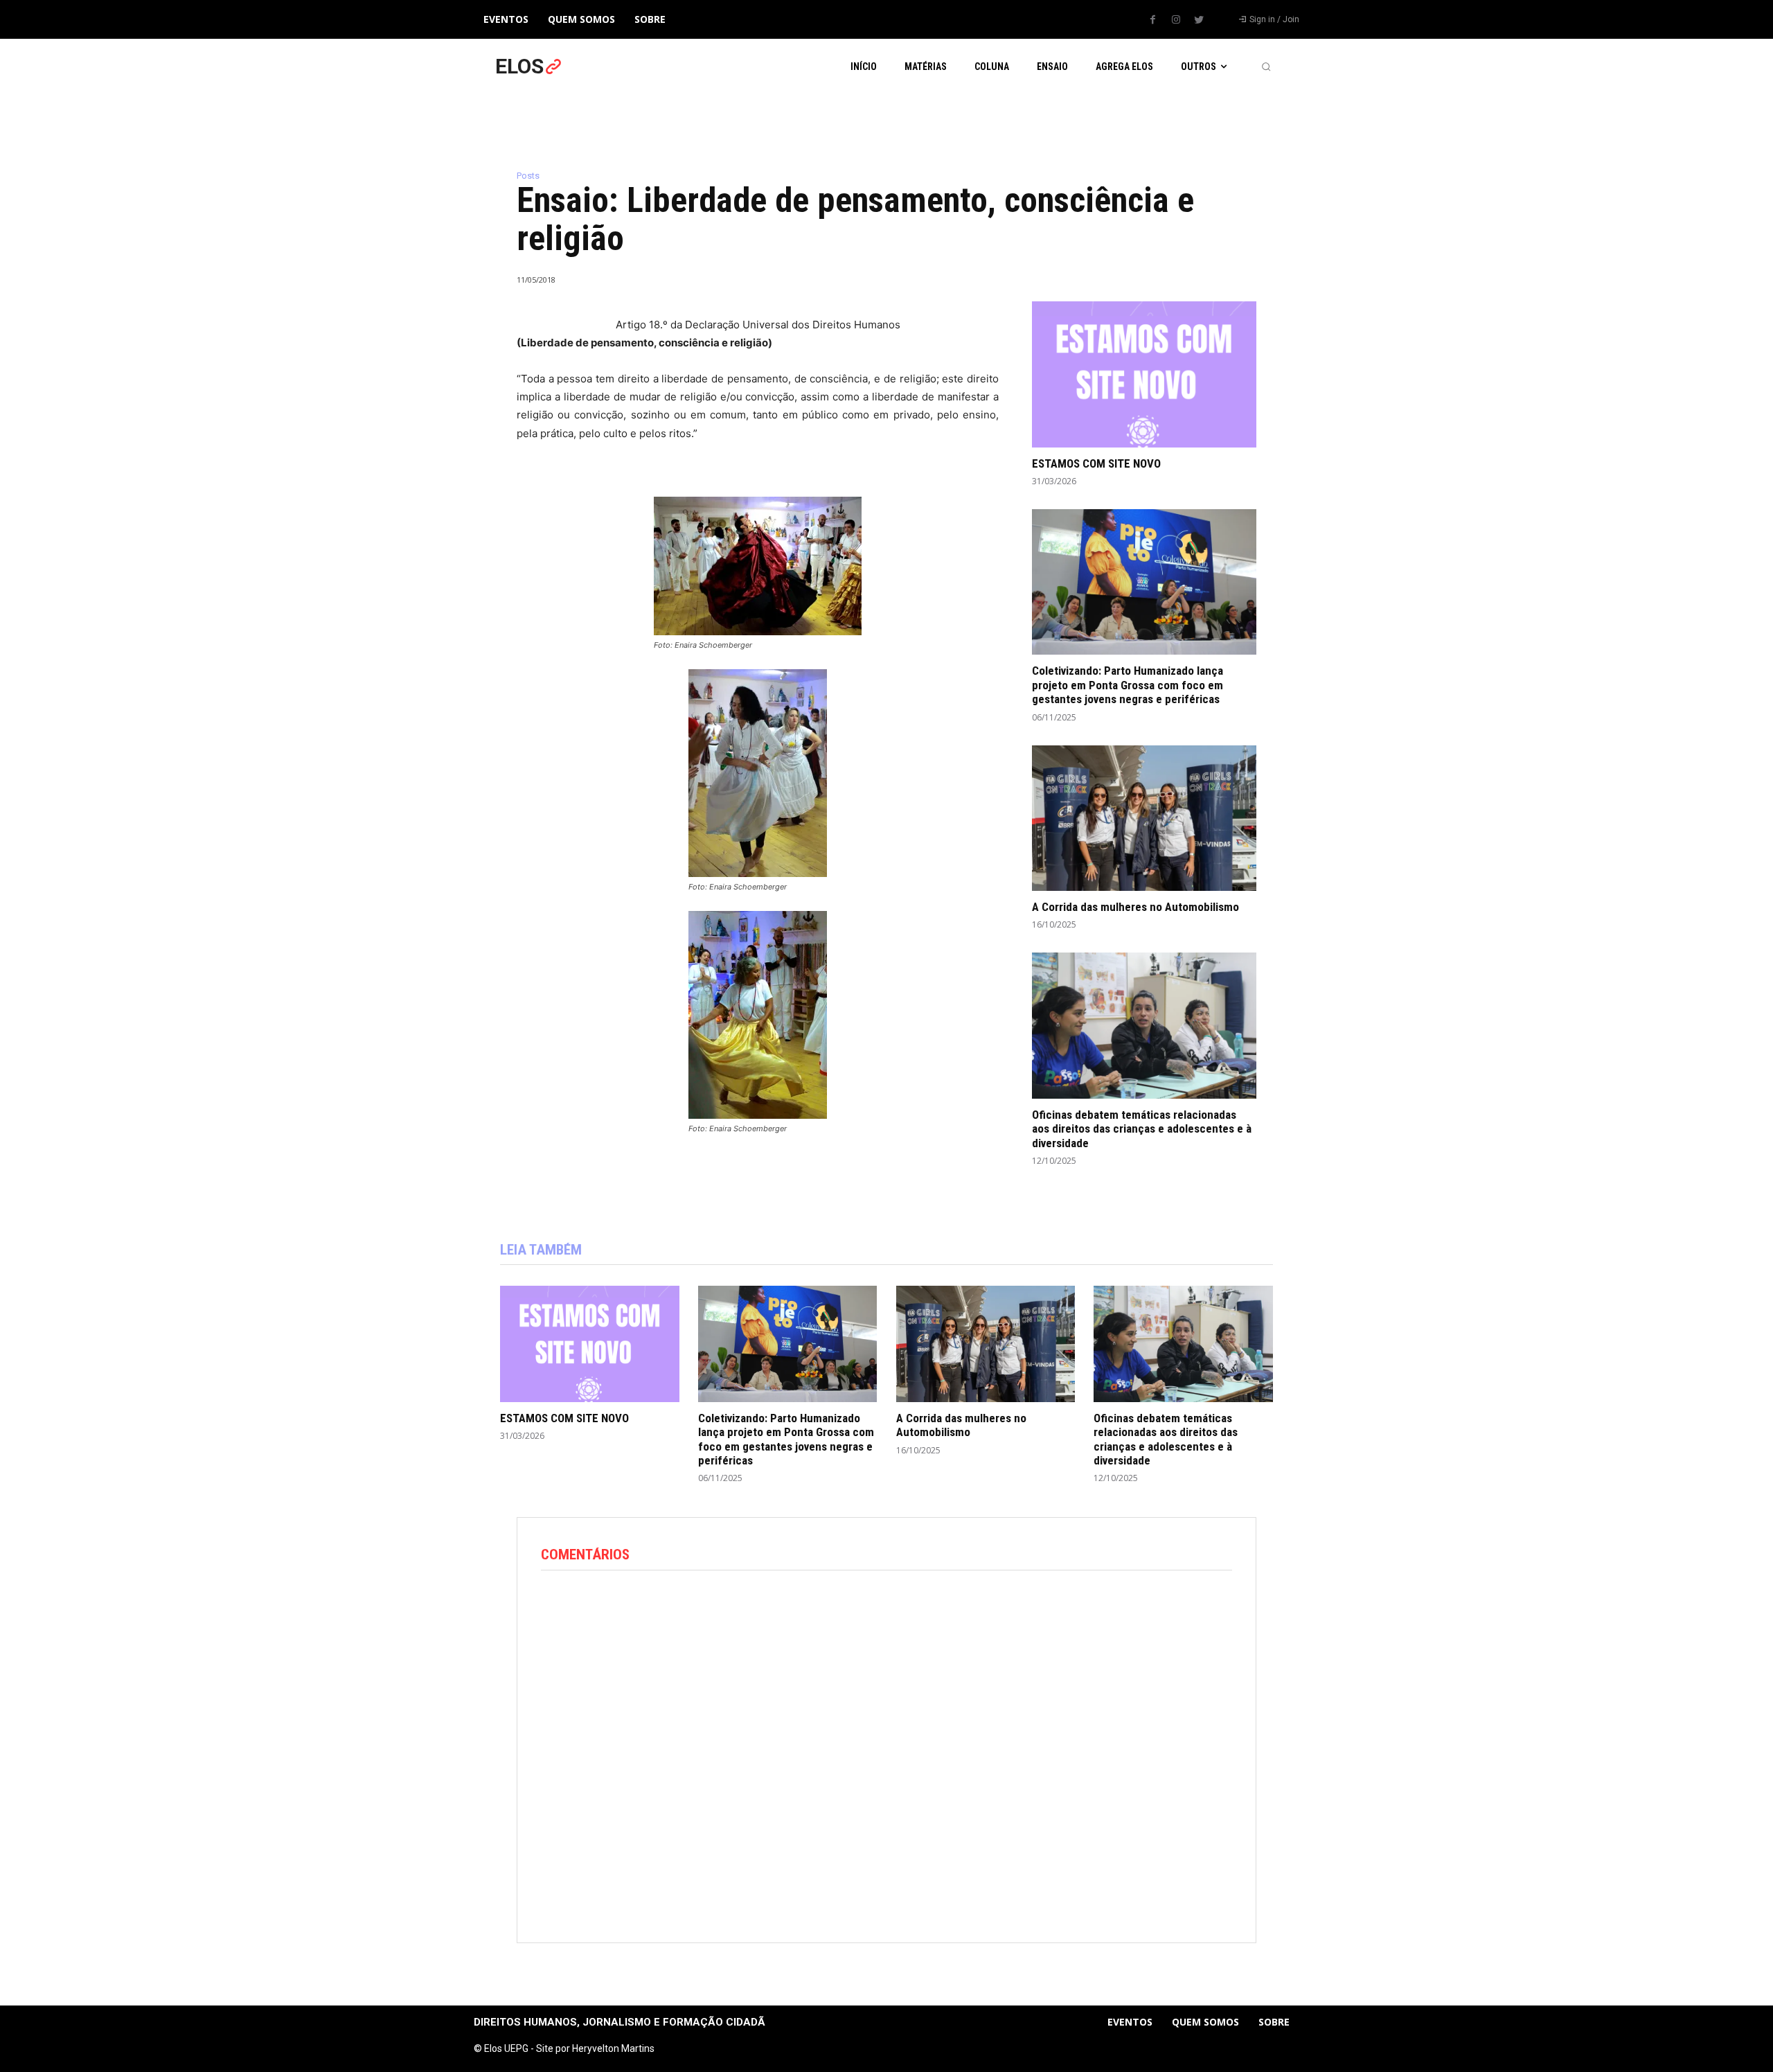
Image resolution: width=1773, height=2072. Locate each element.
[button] (1266, 67)
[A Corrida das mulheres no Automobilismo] (1144, 818)
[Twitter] (1199, 20)
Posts (528, 176)
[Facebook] (1153, 20)
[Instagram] (1176, 20)
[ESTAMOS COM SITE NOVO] (1144, 374)
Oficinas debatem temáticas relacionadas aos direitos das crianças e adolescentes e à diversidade (1142, 1129)
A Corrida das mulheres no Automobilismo (1135, 907)
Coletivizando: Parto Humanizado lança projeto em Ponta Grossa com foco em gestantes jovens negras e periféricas (1128, 685)
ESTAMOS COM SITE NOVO (1096, 463)
